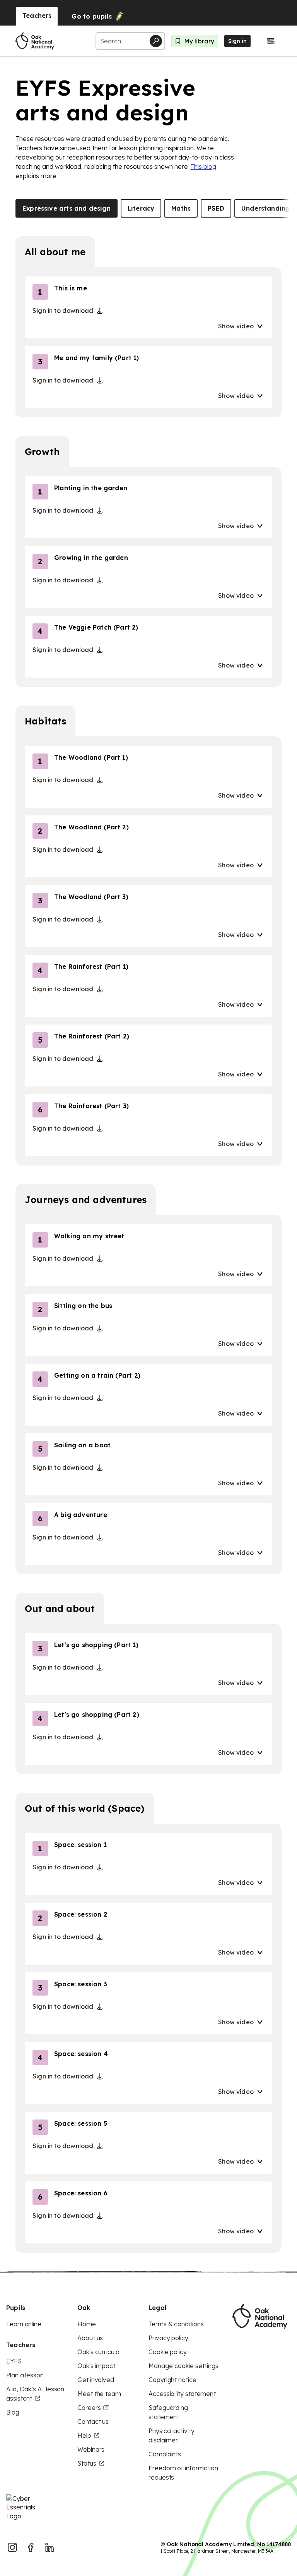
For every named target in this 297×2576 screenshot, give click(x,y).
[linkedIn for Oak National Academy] (49, 2547)
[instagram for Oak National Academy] (12, 2547)
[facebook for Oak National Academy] (31, 2547)
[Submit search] (156, 41)
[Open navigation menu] (271, 41)
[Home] (35, 41)
